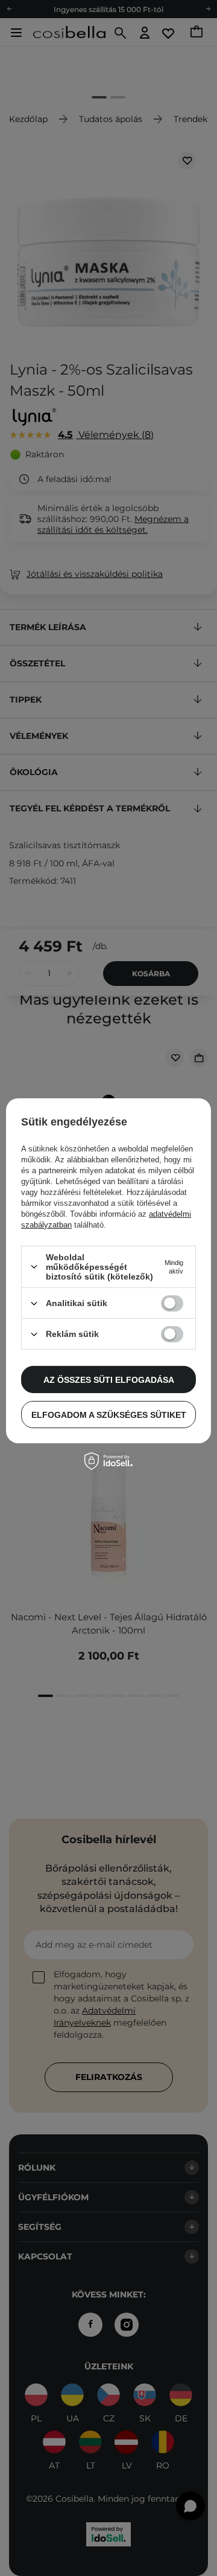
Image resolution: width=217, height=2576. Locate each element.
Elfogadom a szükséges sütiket (109, 1414)
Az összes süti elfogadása (109, 1379)
